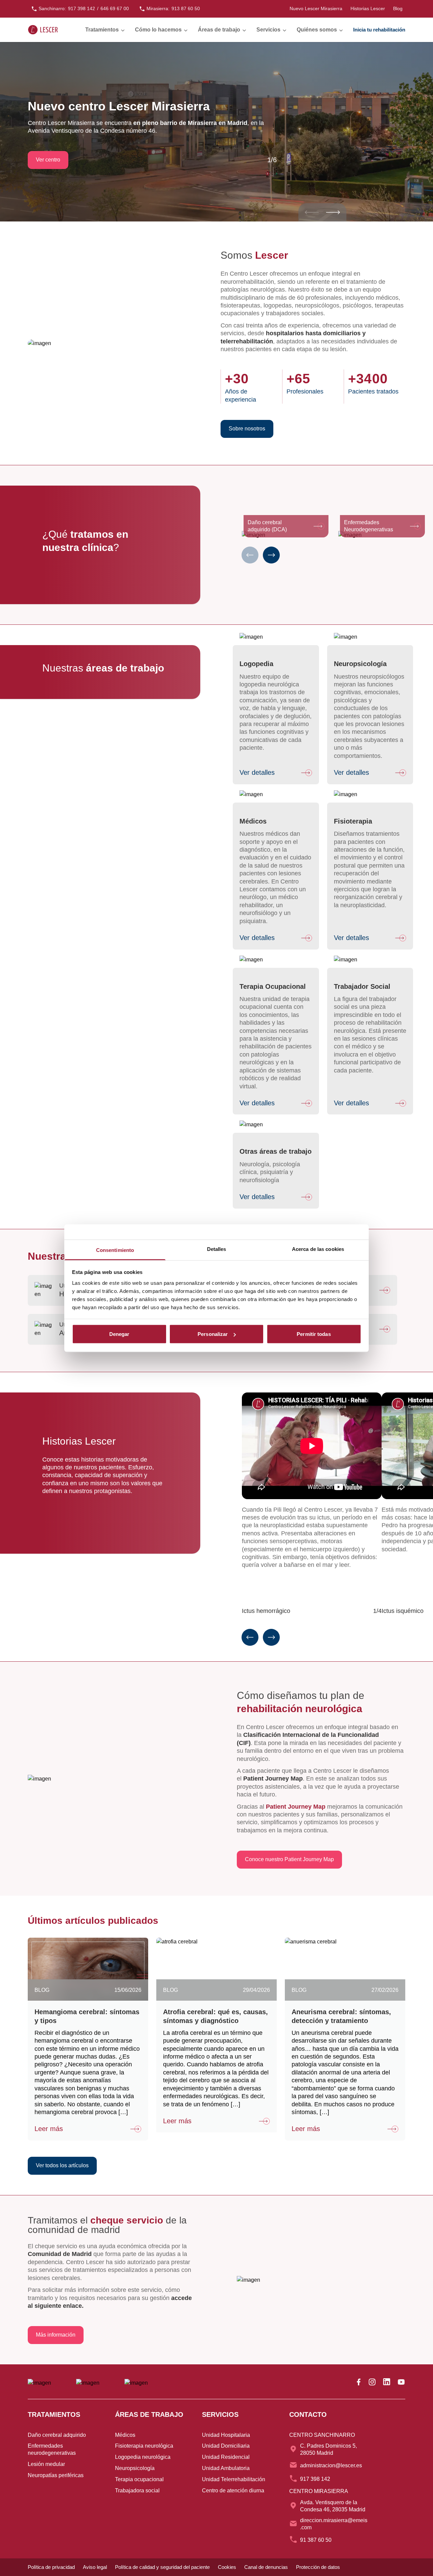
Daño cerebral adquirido (57, 2435)
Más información (56, 2335)
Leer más (49, 2129)
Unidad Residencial (226, 2457)
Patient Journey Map (296, 1807)
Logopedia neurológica (143, 2457)
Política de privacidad (51, 2567)
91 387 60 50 (316, 2540)
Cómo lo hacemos (158, 30)
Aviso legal (95, 2567)
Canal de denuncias (266, 2567)
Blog (398, 8)
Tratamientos (102, 30)
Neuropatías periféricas (56, 2475)
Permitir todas (314, 1334)
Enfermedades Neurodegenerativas (369, 526)
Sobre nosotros (247, 429)
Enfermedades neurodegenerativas (52, 2449)
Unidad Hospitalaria (226, 2435)
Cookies (227, 2567)
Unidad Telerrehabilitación (234, 2479)
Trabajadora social (137, 2490)
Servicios (268, 30)
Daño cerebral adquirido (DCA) (267, 526)
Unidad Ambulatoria (226, 2468)
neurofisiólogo (258, 913)
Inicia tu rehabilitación (379, 30)
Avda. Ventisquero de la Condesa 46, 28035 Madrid (333, 2506)
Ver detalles (257, 772)
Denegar (119, 1334)
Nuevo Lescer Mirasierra (316, 8)
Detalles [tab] (217, 1249)
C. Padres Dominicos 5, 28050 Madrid (328, 2449)
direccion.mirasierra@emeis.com (334, 2524)
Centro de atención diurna (233, 2490)
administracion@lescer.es (331, 2465)
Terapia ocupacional (139, 2479)
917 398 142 (315, 2479)
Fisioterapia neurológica (144, 2446)
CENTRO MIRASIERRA (319, 2491)
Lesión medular (46, 2464)
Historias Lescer (368, 8)
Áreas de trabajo (219, 30)
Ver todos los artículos (62, 2165)
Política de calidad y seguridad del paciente (162, 2567)
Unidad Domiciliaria (226, 2446)
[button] (333, 212)
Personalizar (213, 1334)
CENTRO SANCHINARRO (322, 2435)
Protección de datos (318, 2567)
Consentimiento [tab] (115, 1250)
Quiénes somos (317, 30)
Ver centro (48, 160)
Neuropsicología (135, 2468)
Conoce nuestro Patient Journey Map (289, 1860)
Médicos (125, 2435)
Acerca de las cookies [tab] (318, 1249)
